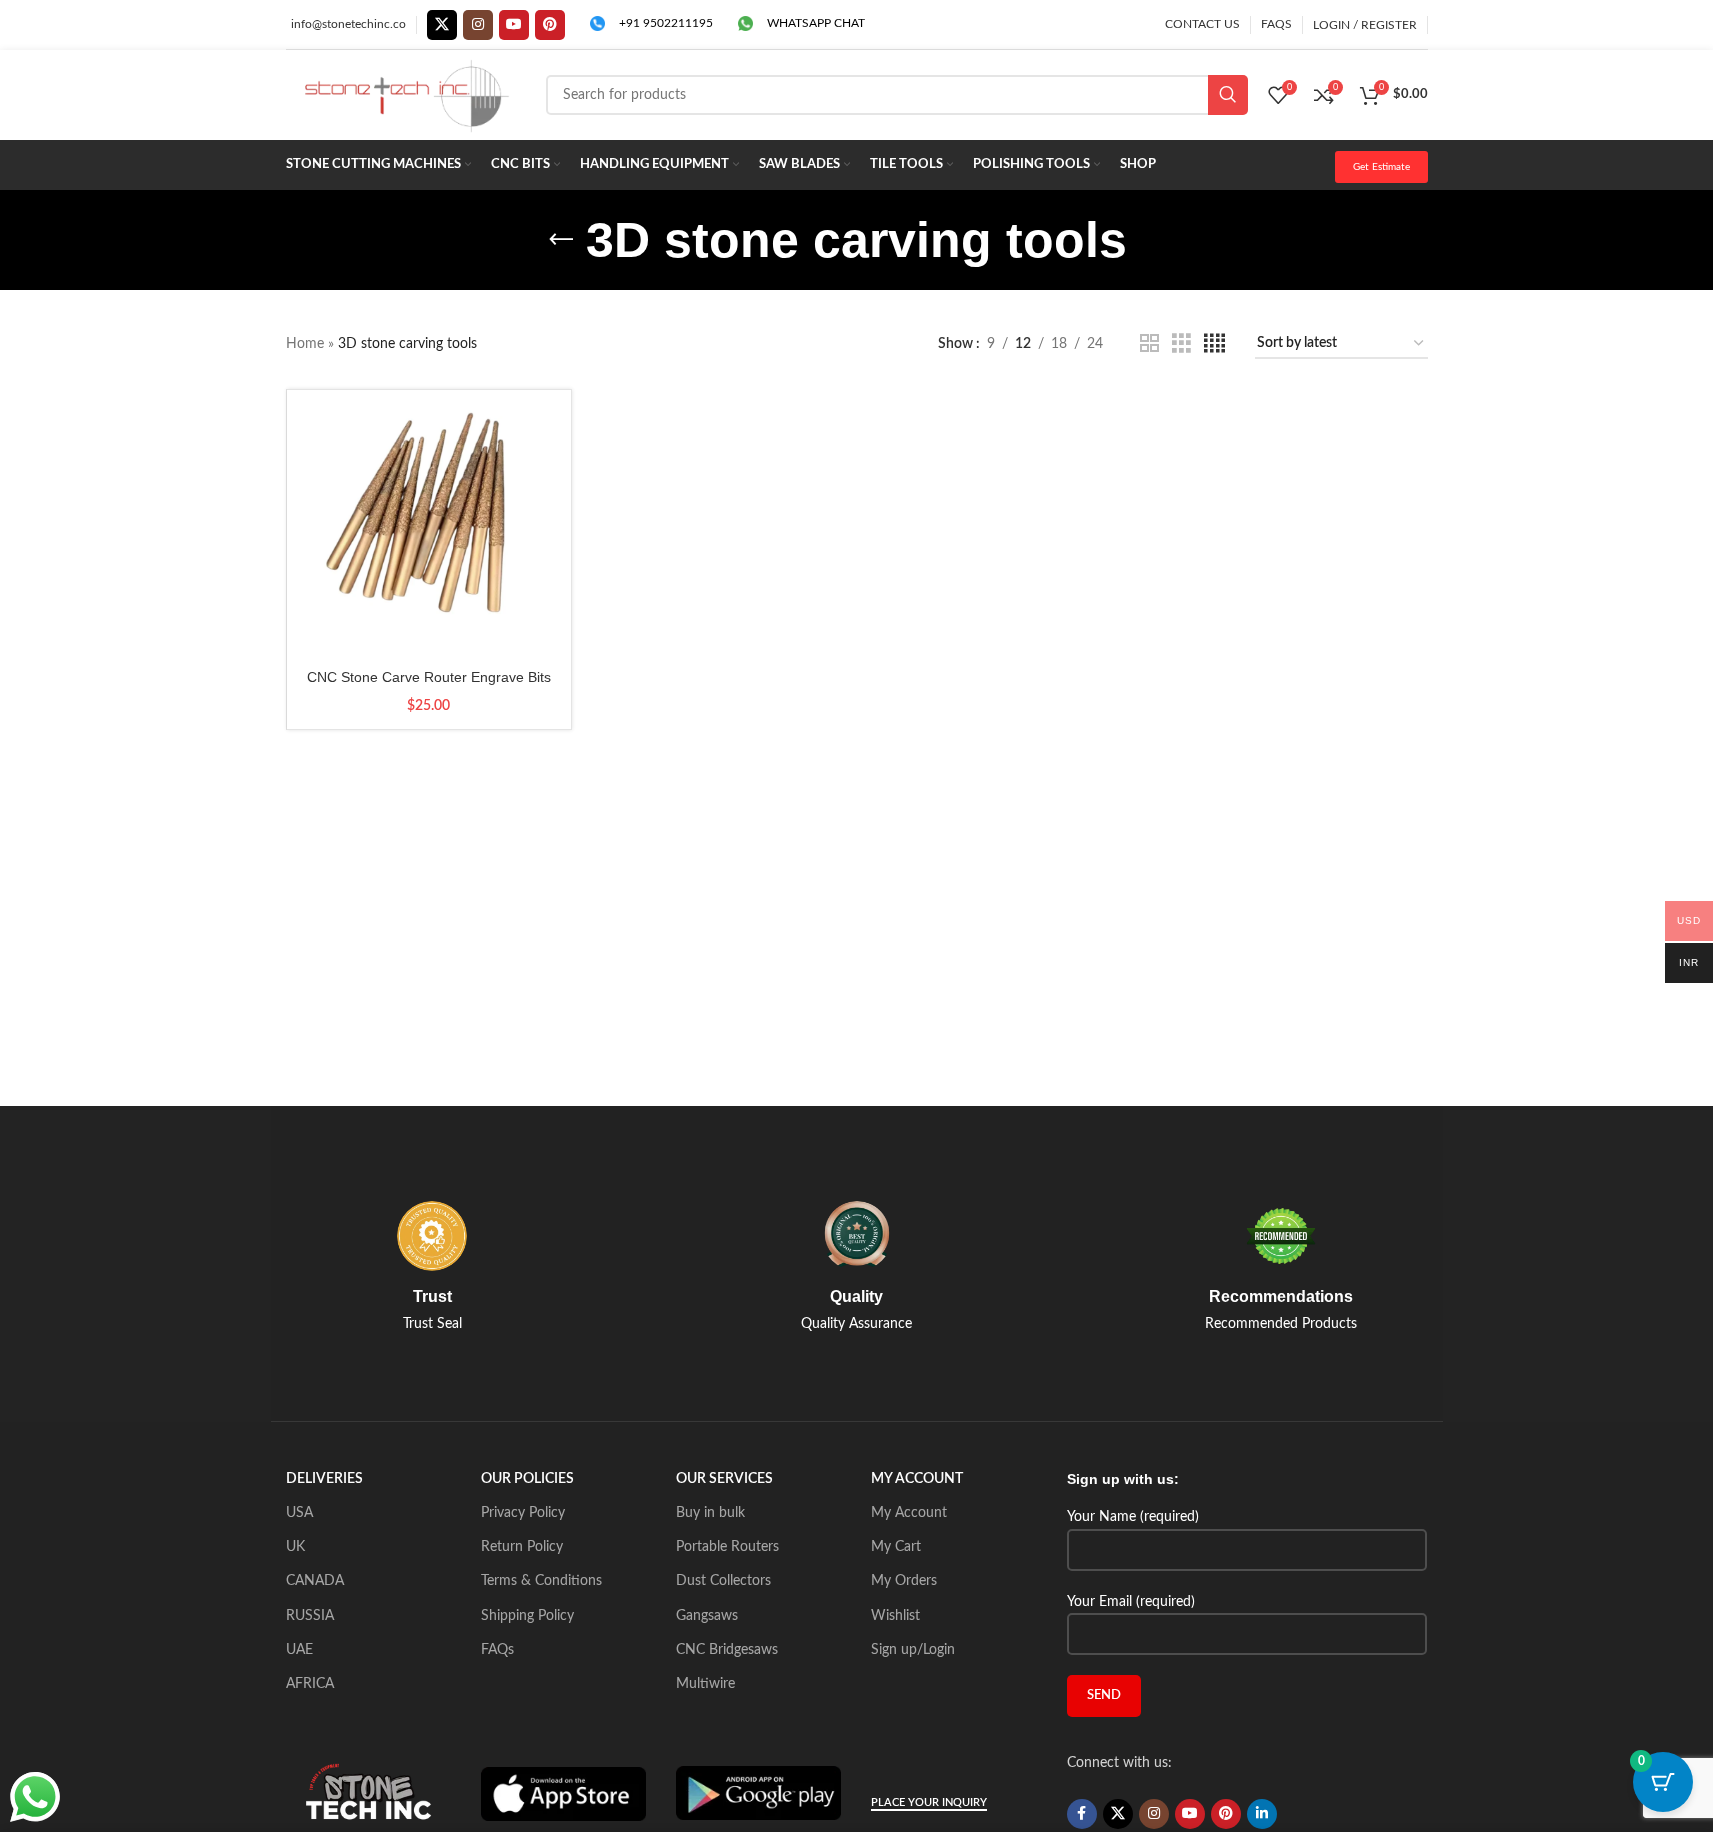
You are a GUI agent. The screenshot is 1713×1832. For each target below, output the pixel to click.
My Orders (904, 1581)
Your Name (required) (1133, 1517)
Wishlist (895, 1616)
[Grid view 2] (1149, 344)
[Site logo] (406, 95)
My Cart (896, 1547)
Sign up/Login (913, 1650)
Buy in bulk (710, 1513)
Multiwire (705, 1684)
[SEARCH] (1228, 95)
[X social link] (442, 25)
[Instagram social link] (478, 25)
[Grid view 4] (1214, 344)
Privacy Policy (523, 1513)
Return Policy (522, 1547)
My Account (909, 1513)
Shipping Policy (527, 1616)
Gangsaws (707, 1616)
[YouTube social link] (514, 25)
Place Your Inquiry (929, 1802)
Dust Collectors (723, 1581)
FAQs (497, 1650)
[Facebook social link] (1082, 1814)
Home (305, 344)
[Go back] (561, 240)
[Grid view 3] (1181, 344)
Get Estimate (1381, 167)
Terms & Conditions (541, 1581)
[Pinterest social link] (550, 25)
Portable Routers (727, 1547)
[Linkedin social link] (1262, 1814)
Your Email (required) (1131, 1602)
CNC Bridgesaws (727, 1650)
